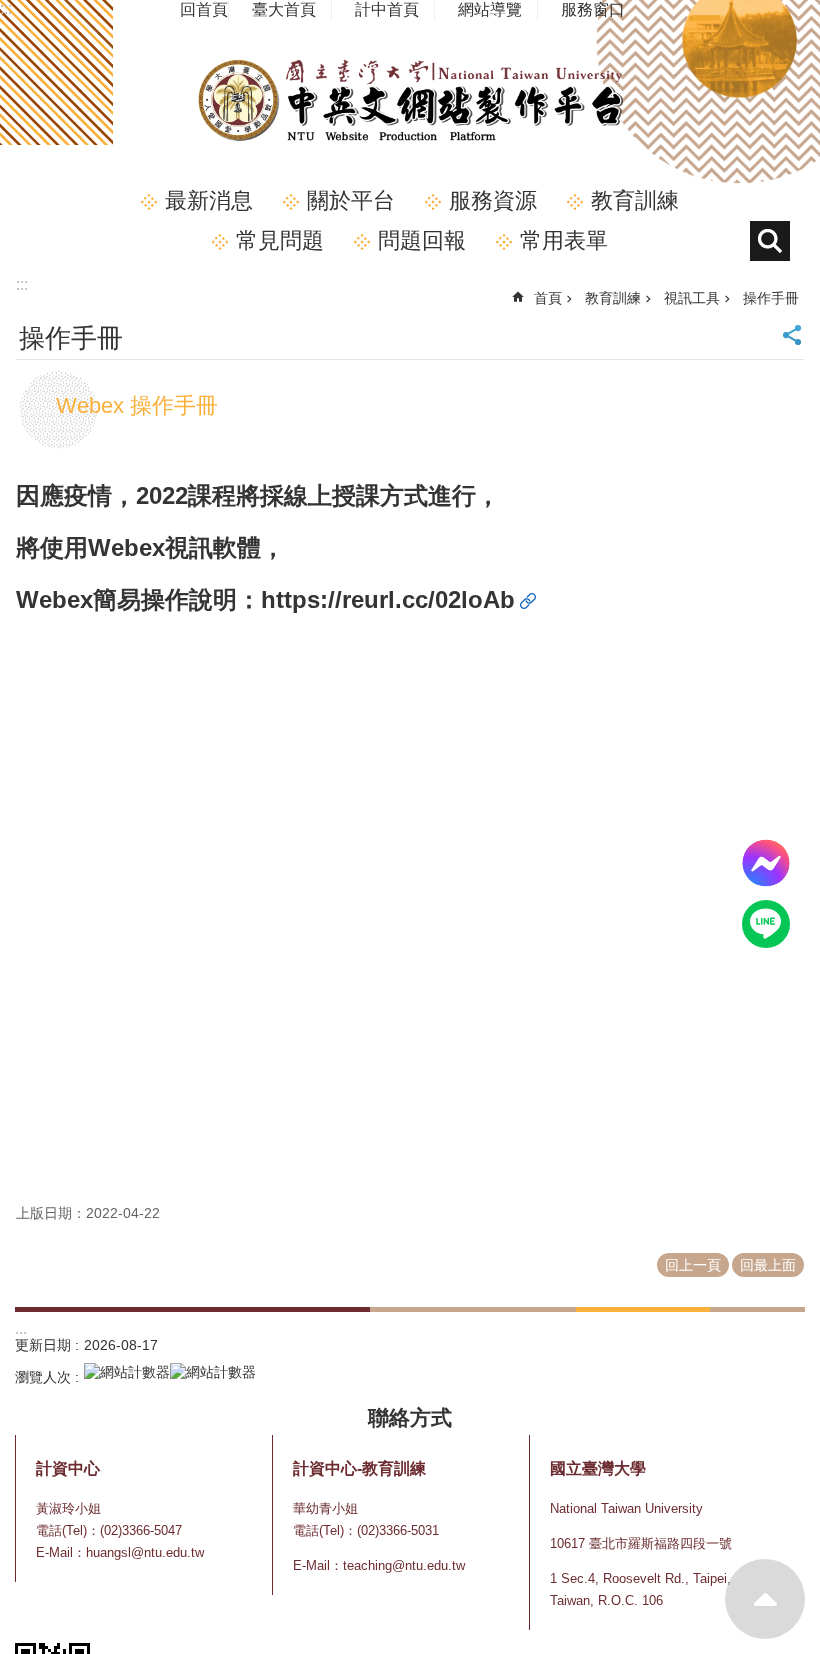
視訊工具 (692, 298)
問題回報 (422, 240)
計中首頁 (387, 9)
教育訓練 (635, 200)
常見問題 (280, 240)
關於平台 (351, 200)
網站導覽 (490, 9)
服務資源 (493, 200)
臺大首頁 (284, 9)
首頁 (548, 298)
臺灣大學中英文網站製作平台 (410, 101)
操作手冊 (771, 298)
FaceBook (766, 863)
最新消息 (209, 200)
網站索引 (770, 241)
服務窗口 (593, 9)
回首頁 (204, 9)
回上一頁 (693, 1265)
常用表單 (564, 240)
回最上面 (765, 1599)
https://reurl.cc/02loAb (388, 599)
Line (766, 924)
